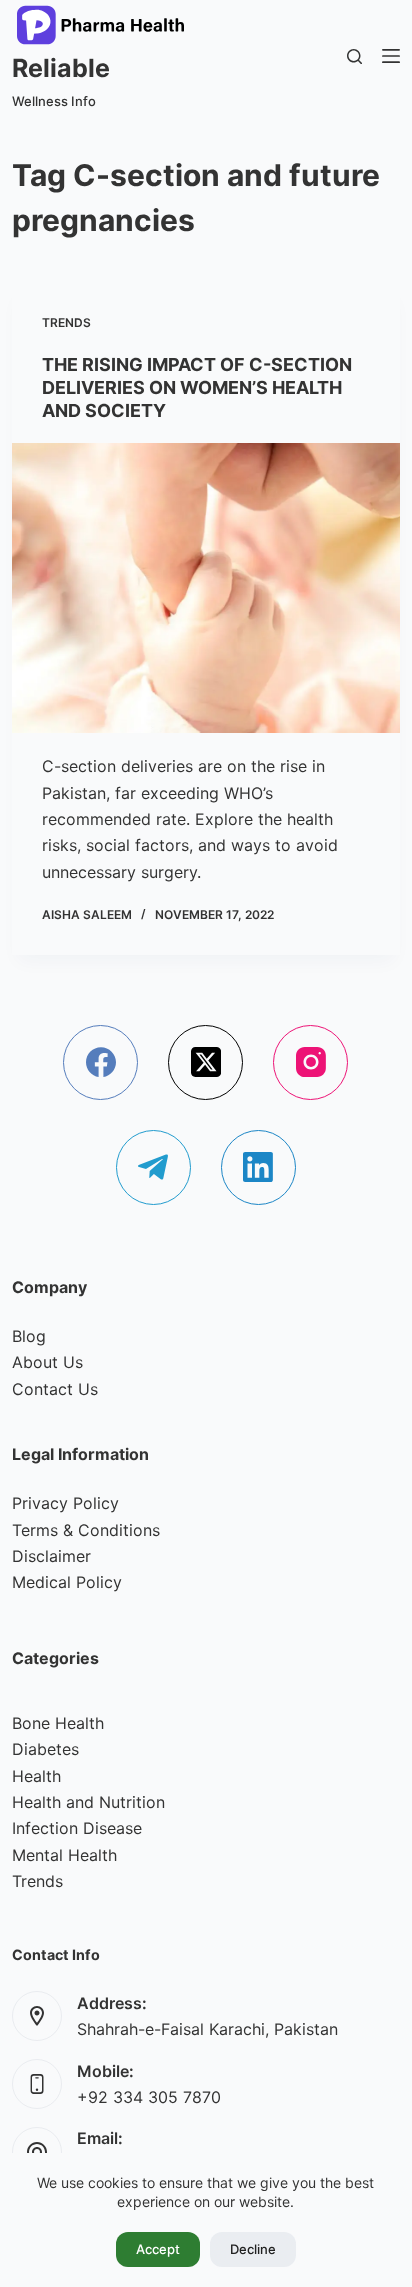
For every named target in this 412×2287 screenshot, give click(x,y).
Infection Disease (77, 1828)
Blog (29, 1336)
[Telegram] (153, 1167)
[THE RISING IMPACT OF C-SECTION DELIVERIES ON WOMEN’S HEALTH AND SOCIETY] (205, 588)
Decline (253, 2249)
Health (36, 1776)
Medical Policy (67, 1582)
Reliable (61, 68)
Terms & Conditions (86, 1530)
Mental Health (64, 1855)
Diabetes (45, 1749)
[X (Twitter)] (205, 1062)
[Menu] (391, 56)
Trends (66, 322)
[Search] (354, 56)
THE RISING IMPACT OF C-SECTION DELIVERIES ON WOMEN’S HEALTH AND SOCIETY (197, 388)
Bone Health (58, 1723)
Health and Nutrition (88, 1802)
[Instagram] (310, 1062)
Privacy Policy (65, 1503)
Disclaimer (51, 1556)
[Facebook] (100, 1062)
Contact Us (55, 1389)
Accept (158, 2249)
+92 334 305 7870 (149, 2097)
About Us (47, 1362)
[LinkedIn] (258, 1167)
